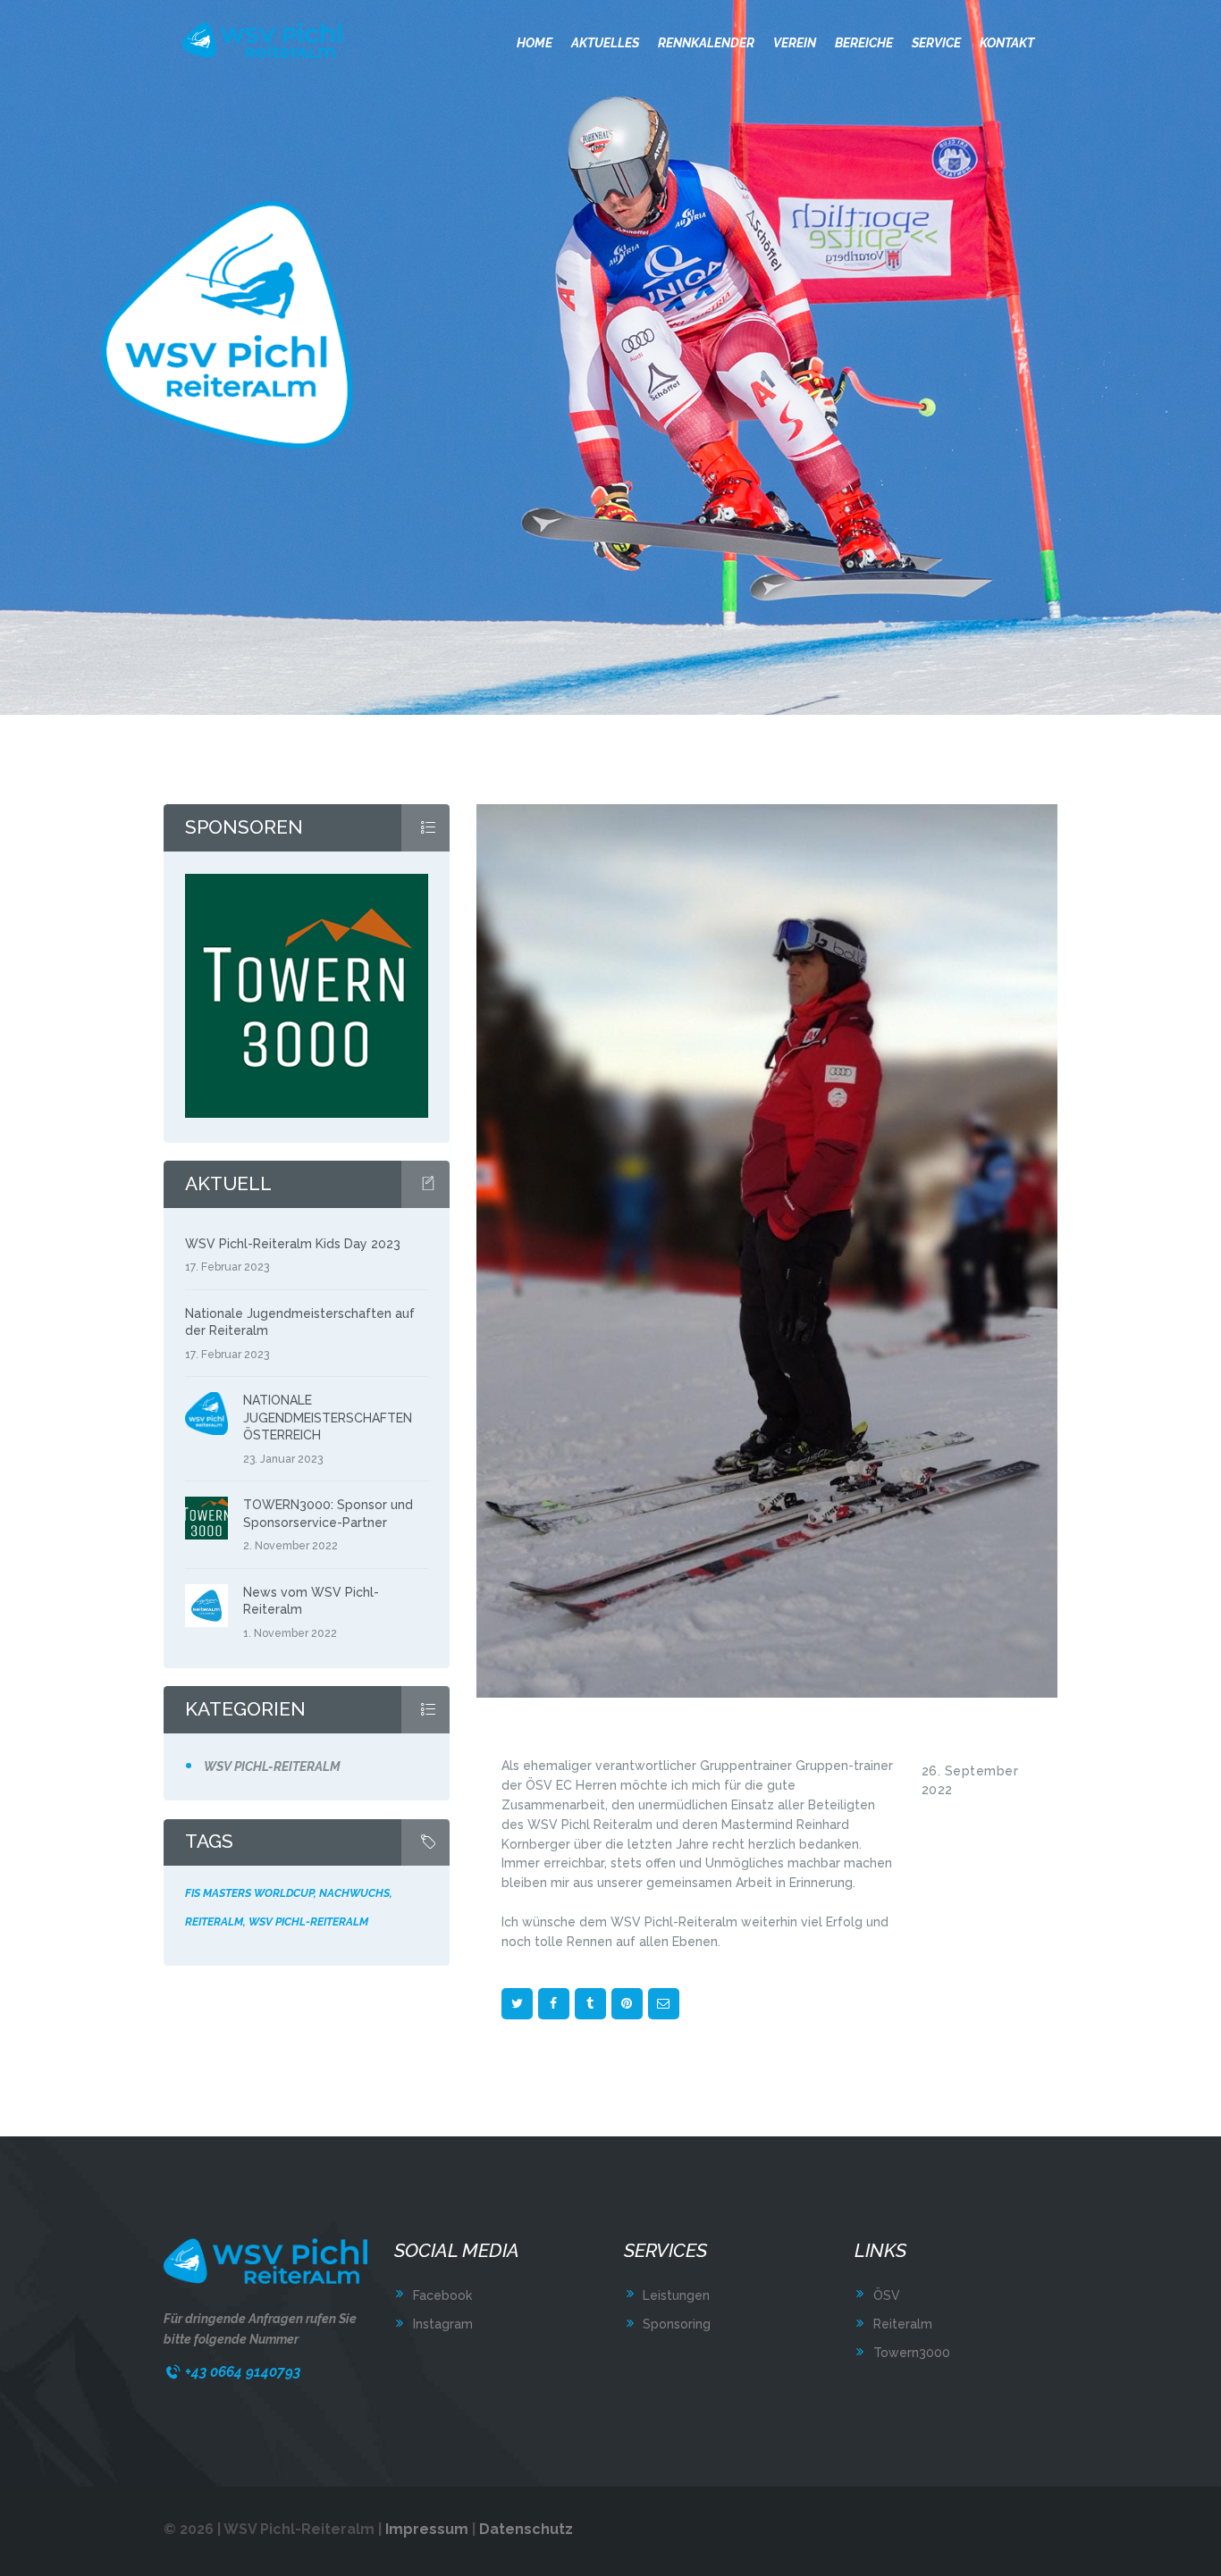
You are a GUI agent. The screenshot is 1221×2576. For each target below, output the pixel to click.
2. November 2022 (291, 1545)
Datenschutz (526, 2529)
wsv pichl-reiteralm (308, 1922)
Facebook (442, 2295)
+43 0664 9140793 (243, 2372)
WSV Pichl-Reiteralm (272, 1766)
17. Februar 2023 (227, 1267)
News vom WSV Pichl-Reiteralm (311, 1601)
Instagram (443, 2324)
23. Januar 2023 (283, 1459)
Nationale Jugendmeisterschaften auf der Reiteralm (300, 1322)
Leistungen (676, 2295)
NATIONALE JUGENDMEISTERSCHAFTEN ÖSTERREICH (328, 1418)
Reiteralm (214, 1922)
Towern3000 (912, 2353)
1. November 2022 (290, 1633)
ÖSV (887, 2295)
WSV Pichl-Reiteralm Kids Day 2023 (293, 1244)
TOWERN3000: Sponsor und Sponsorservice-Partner (328, 1513)
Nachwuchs (354, 1893)
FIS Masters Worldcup (249, 1893)
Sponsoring (677, 2324)
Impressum (427, 2529)
